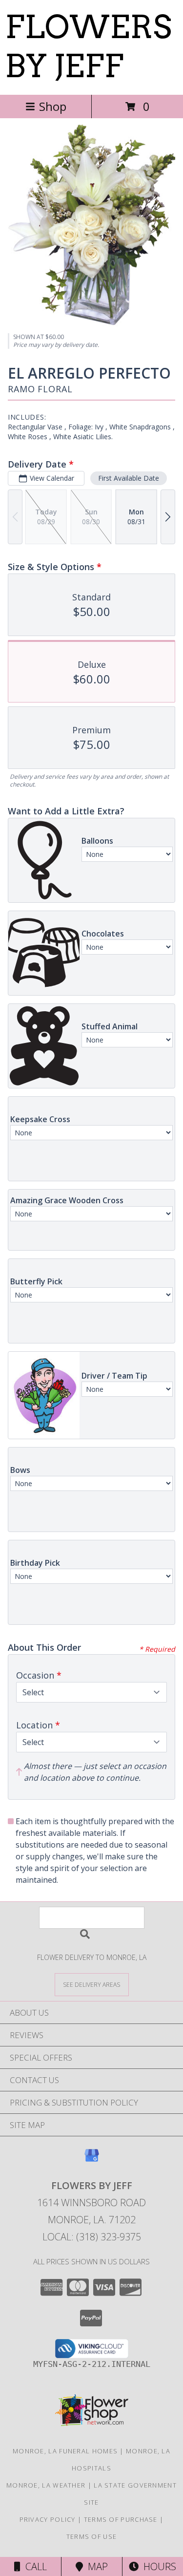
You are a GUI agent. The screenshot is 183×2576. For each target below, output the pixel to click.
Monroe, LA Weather (46, 2485)
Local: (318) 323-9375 (92, 2237)
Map (95, 2566)
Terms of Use (92, 2536)
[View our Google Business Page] (92, 2160)
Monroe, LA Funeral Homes (65, 2451)
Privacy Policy (48, 2519)
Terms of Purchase (121, 2519)
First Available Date (129, 478)
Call (34, 2566)
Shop (53, 106)
